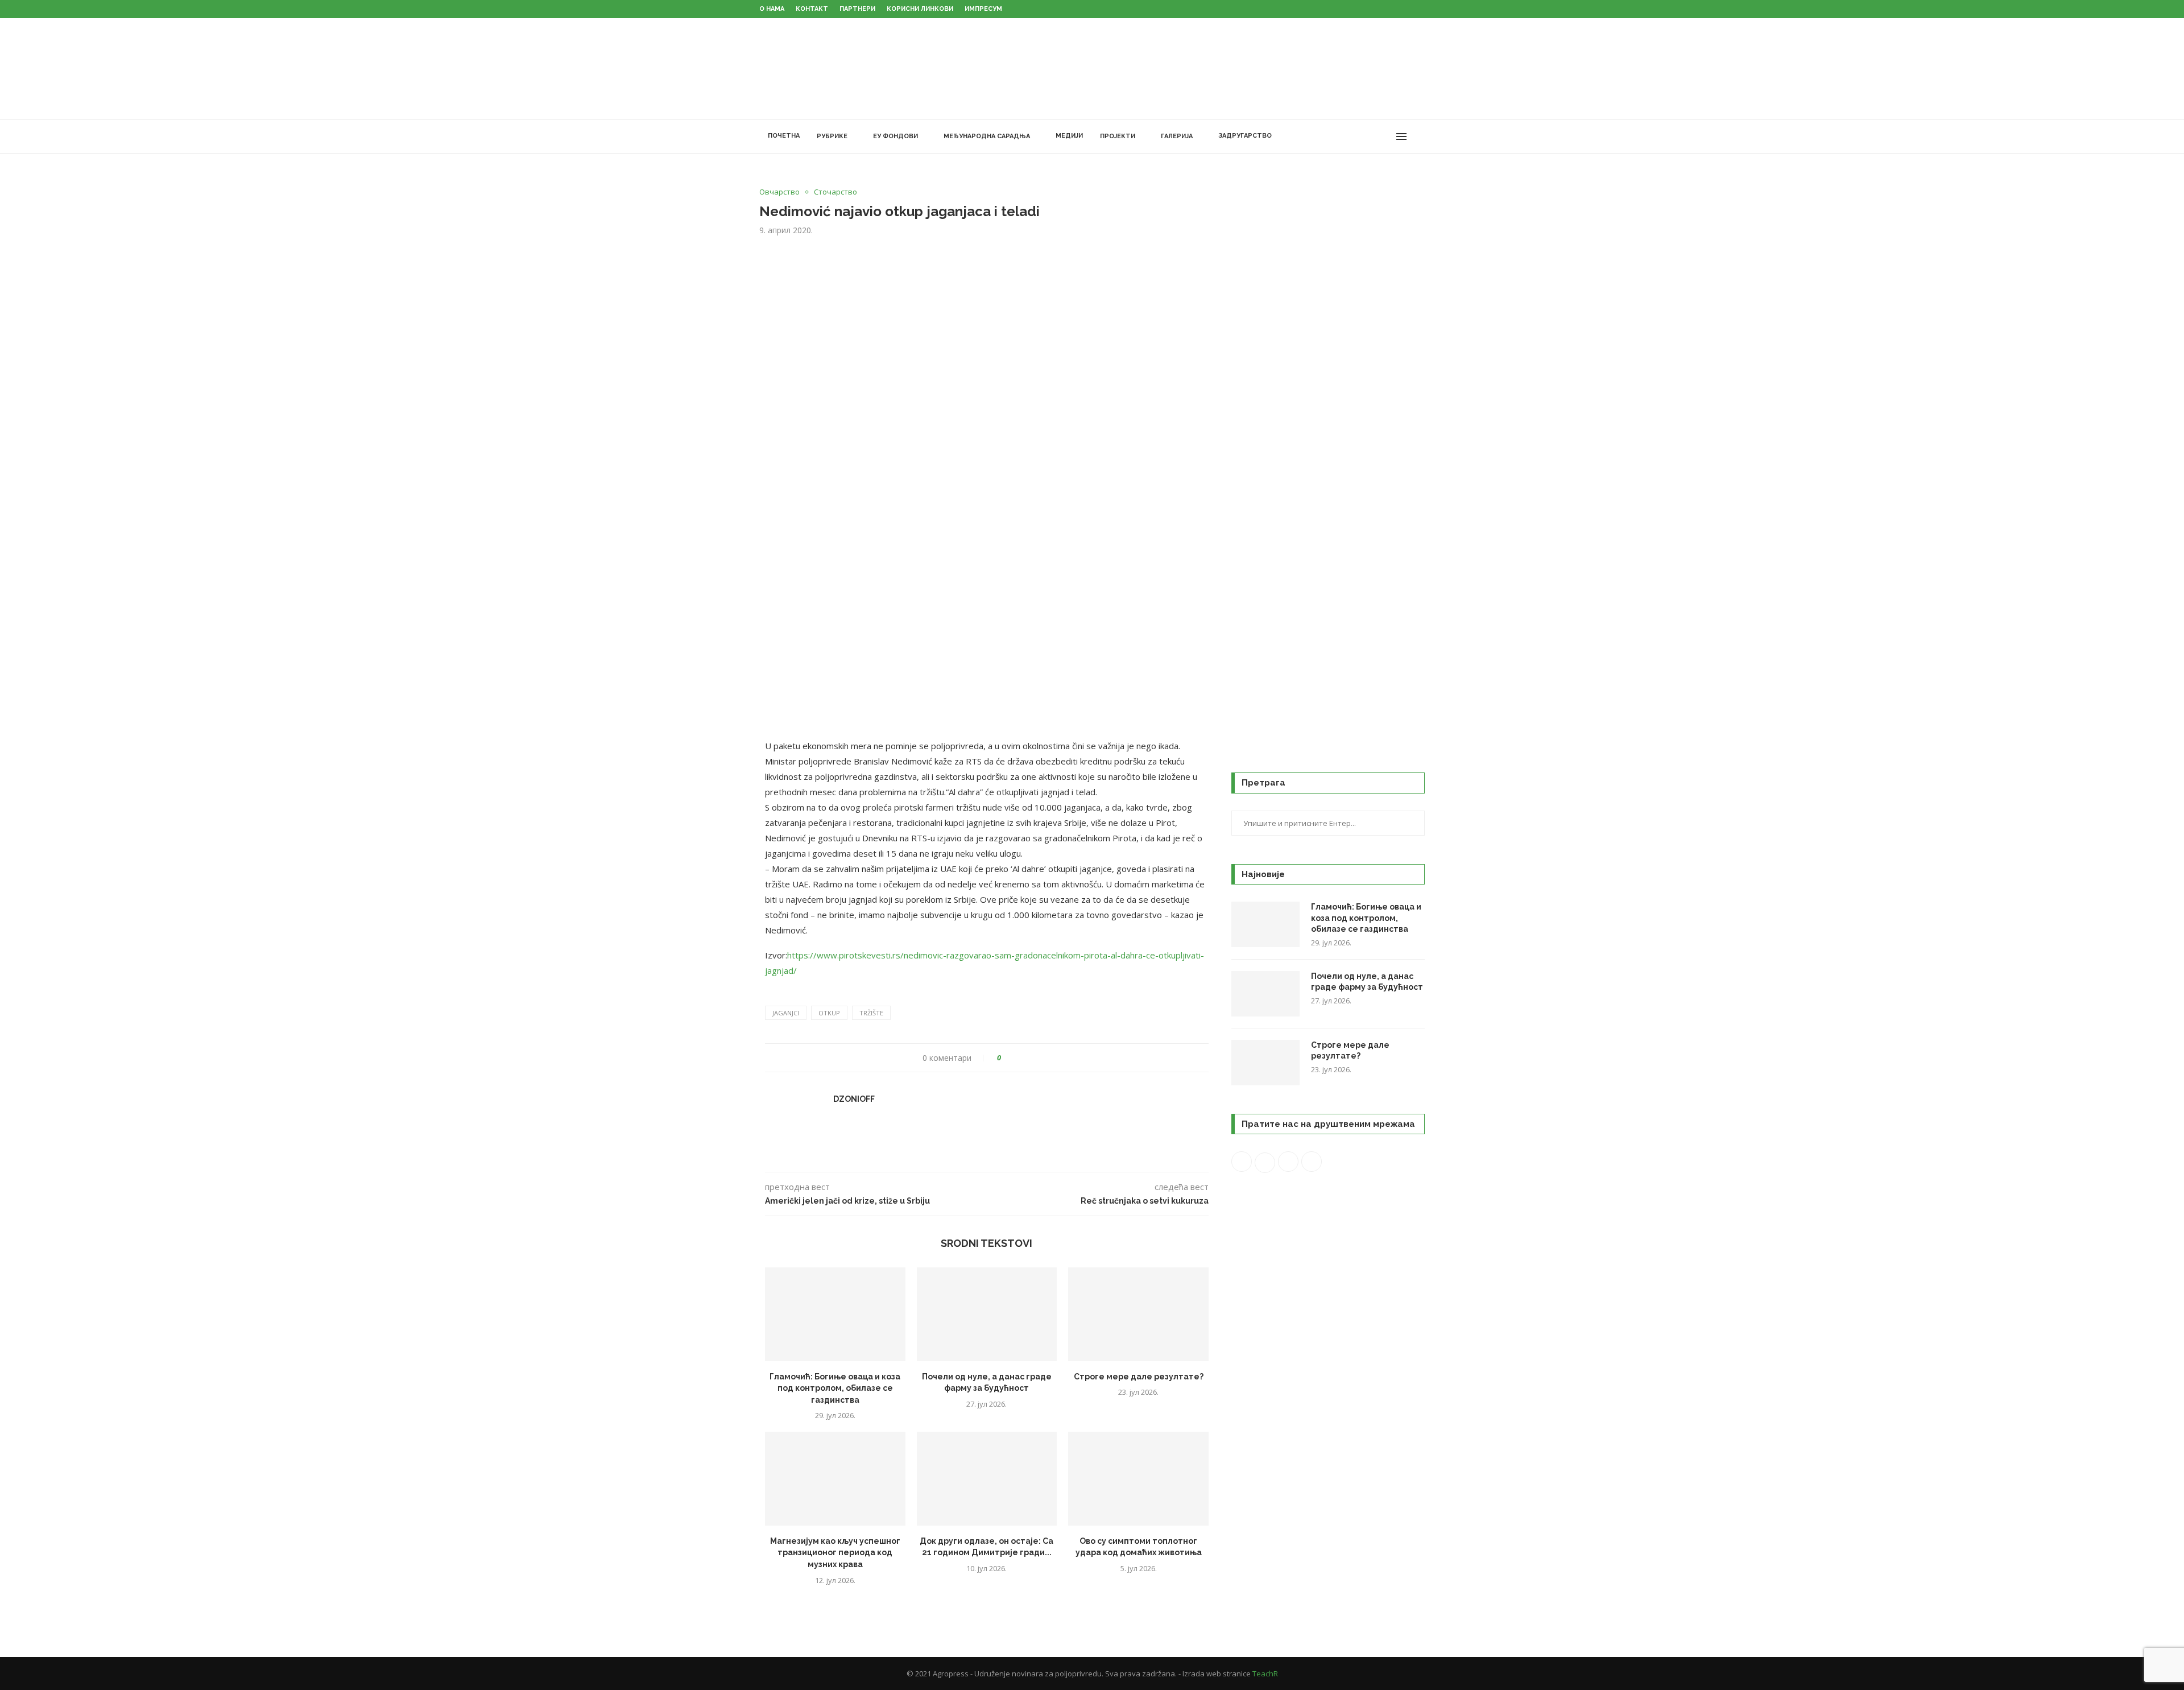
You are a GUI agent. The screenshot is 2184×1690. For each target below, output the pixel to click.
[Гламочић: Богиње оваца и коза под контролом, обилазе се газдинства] (835, 1314)
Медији (1069, 136)
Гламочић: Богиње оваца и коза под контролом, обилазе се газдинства (835, 1388)
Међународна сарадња (987, 136)
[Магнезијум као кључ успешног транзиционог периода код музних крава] (835, 1478)
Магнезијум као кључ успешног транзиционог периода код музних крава (835, 1553)
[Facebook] (1338, 137)
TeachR (1265, 1674)
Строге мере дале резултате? (1139, 1377)
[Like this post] (1007, 1058)
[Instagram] (1362, 137)
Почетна (784, 136)
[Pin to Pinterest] (1042, 1058)
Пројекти (1118, 136)
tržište (871, 1013)
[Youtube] (1374, 137)
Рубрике (832, 136)
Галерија (1177, 136)
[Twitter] (1350, 137)
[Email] (1386, 137)
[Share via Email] (1052, 1058)
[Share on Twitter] (1031, 1058)
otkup (829, 1013)
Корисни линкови (920, 9)
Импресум (983, 9)
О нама (772, 9)
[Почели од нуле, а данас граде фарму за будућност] (987, 1314)
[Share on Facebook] (1020, 1058)
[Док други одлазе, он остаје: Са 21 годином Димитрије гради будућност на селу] (987, 1478)
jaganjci (786, 1013)
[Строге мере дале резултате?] (1138, 1314)
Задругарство (1245, 136)
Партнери (857, 9)
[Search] (1419, 137)
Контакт (812, 9)
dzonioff (854, 1099)
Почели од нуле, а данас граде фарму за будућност (1367, 982)
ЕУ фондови (895, 136)
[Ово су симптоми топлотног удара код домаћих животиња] (1138, 1478)
